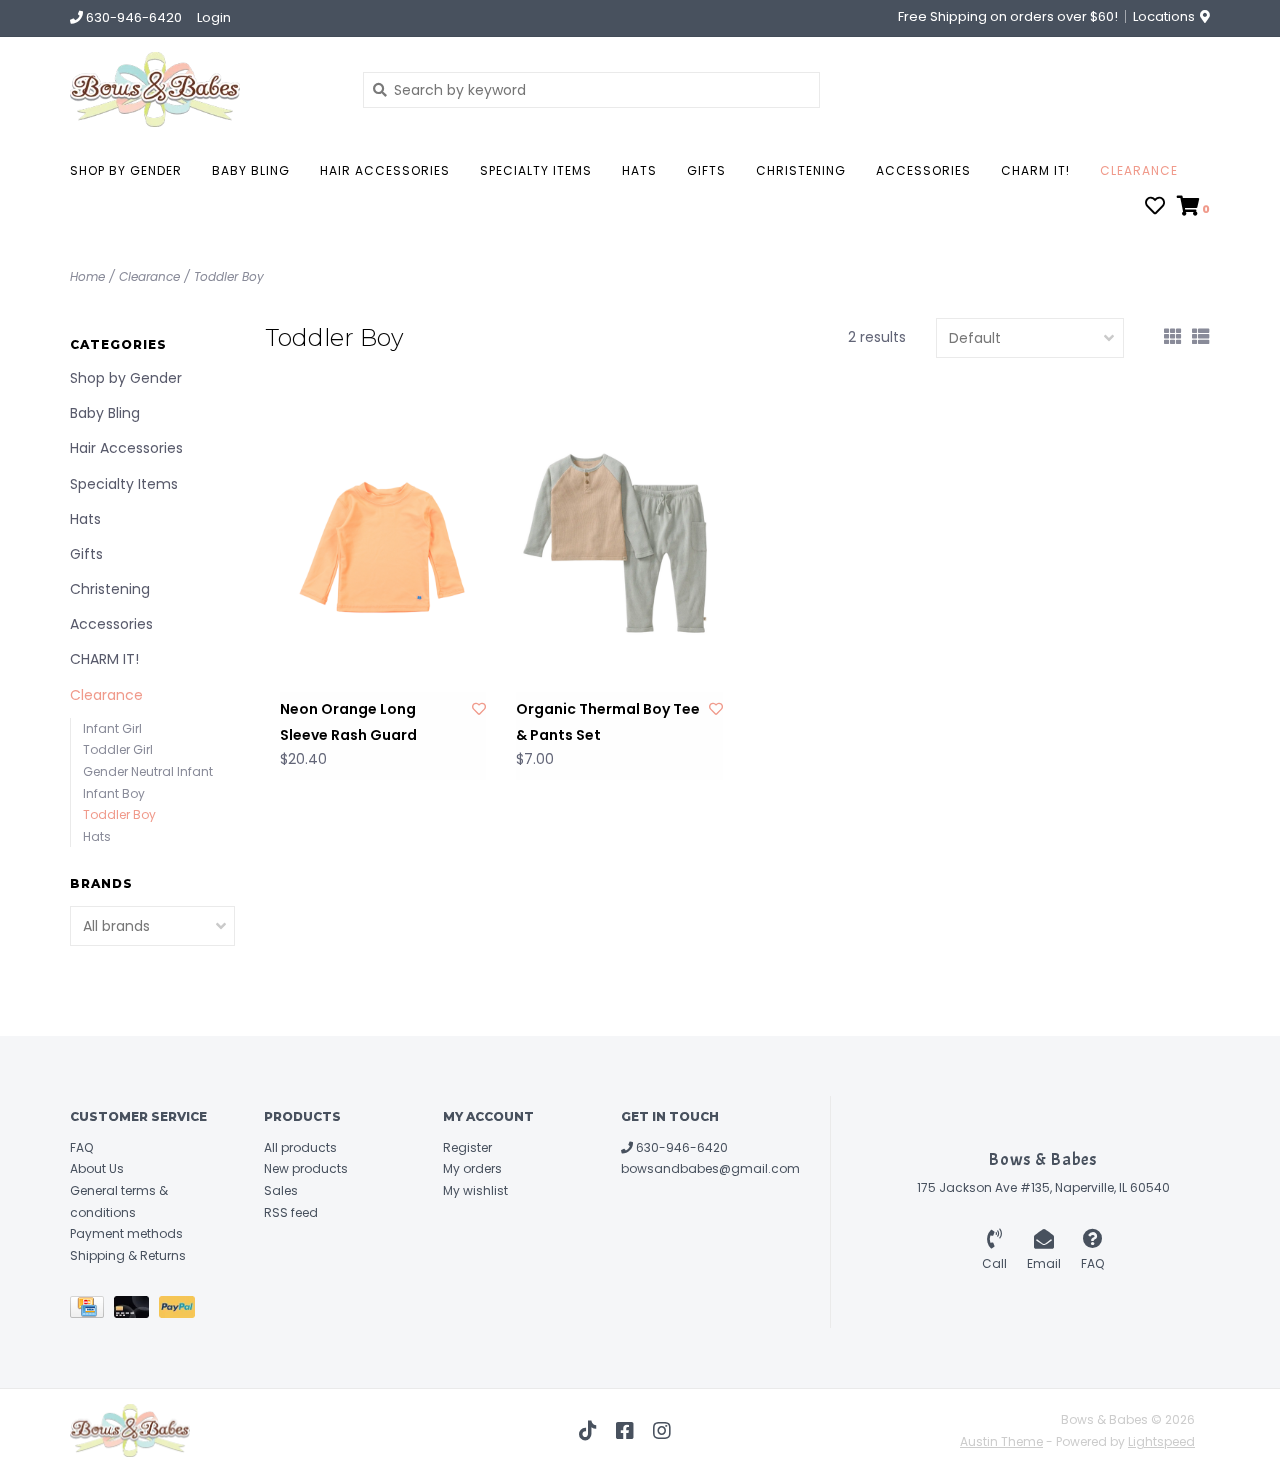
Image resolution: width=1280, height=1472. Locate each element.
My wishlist (475, 1190)
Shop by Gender (126, 170)
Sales (281, 1190)
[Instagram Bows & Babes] (662, 1431)
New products (306, 1168)
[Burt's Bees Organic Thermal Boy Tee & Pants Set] (619, 547)
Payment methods (126, 1233)
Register (467, 1147)
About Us (97, 1168)
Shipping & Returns (128, 1255)
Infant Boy (114, 793)
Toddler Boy (229, 276)
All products (300, 1147)
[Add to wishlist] (479, 709)
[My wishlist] (1155, 208)
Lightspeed (1161, 1441)
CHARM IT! (1035, 170)
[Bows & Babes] (201, 89)
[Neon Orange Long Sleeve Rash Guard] (383, 547)
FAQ (81, 1147)
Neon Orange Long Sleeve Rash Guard (348, 721)
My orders (472, 1168)
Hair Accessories (385, 170)
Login (214, 17)
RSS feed (291, 1212)
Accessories (923, 170)
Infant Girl (112, 728)
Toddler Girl (118, 749)
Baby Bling (251, 170)
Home (87, 276)
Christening (801, 170)
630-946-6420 (680, 1147)
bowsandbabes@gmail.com (710, 1168)
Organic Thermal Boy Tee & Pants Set (608, 721)
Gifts (706, 170)
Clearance (1139, 170)
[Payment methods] (92, 1311)
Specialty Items (536, 170)
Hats (639, 170)
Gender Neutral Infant (148, 771)
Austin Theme (1001, 1441)
